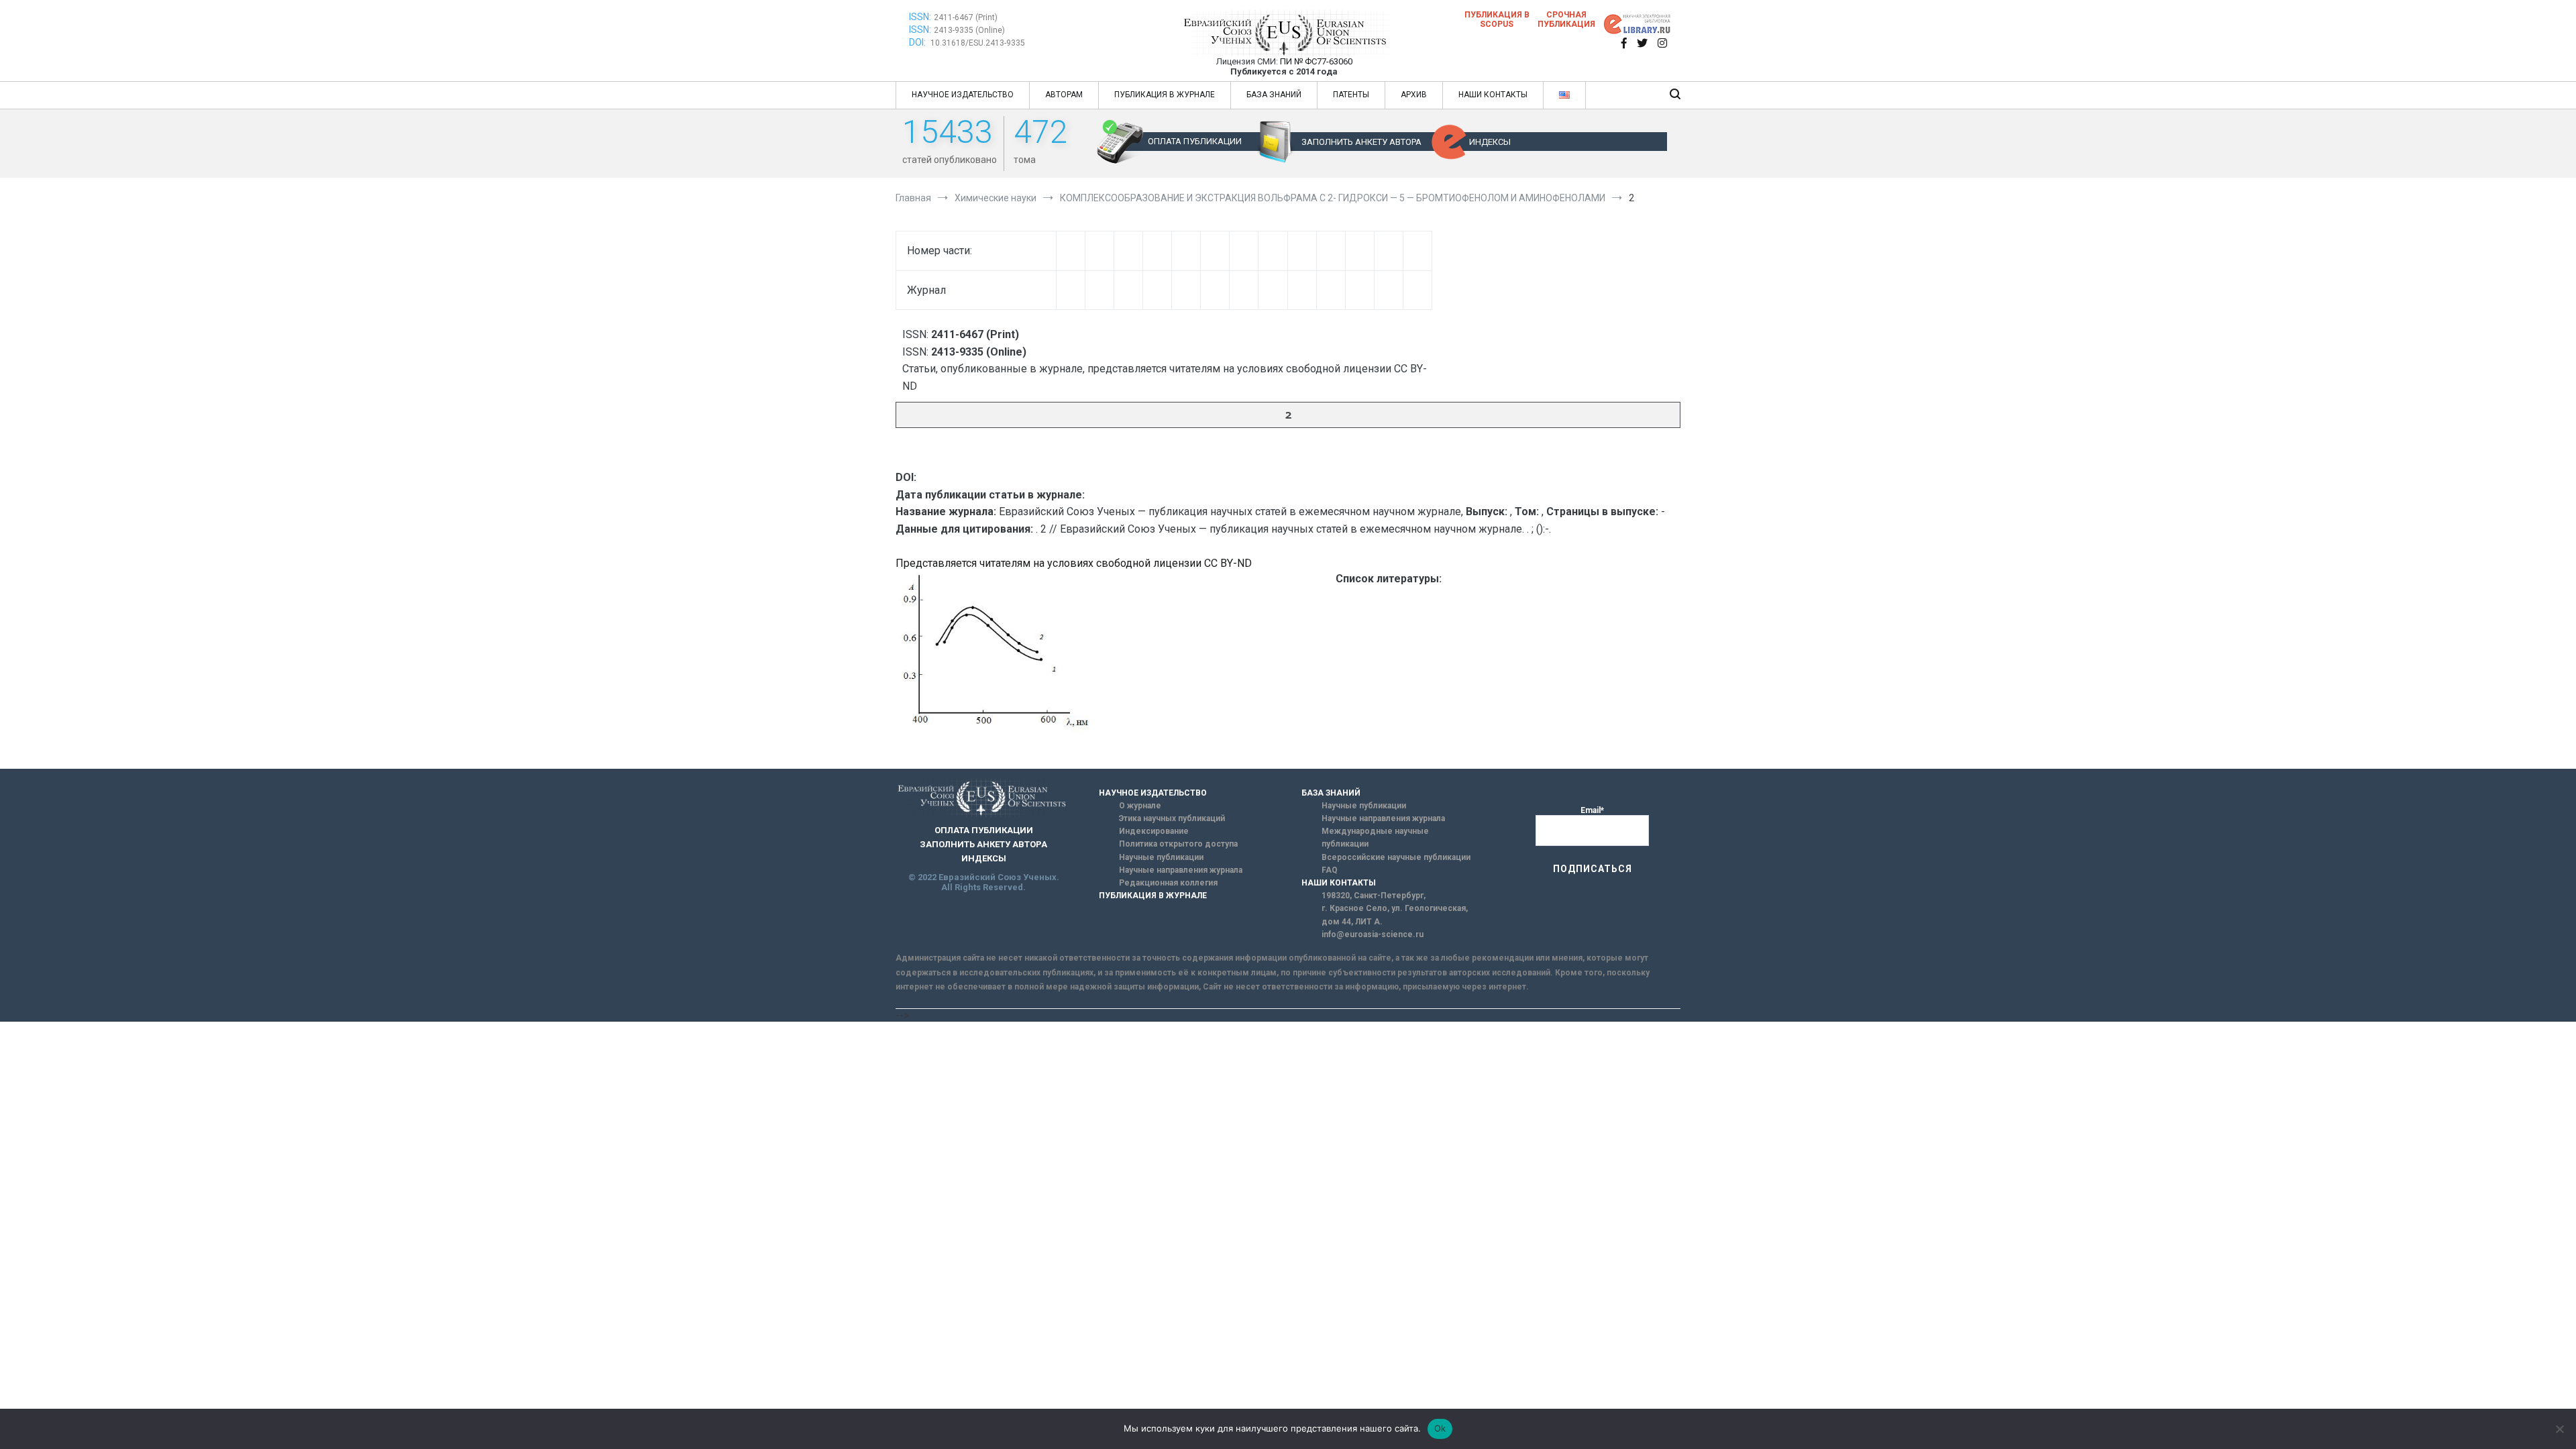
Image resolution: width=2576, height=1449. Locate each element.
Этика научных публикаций (1172, 818)
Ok (1440, 1428)
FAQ (1330, 870)
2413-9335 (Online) (969, 30)
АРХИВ (1414, 95)
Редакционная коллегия (1168, 883)
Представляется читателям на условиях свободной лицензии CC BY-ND (1074, 563)
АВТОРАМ (1064, 95)
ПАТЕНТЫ (1351, 95)
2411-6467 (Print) (966, 17)
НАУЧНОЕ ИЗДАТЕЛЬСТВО (963, 95)
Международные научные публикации (1375, 838)
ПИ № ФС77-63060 (1316, 61)
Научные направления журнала (1181, 870)
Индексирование (1154, 831)
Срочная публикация (1566, 19)
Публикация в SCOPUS (1497, 19)
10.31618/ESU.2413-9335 (978, 43)
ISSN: (920, 17)
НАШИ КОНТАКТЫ (1493, 95)
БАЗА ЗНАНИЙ (1274, 95)
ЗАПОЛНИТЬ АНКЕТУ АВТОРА (1361, 142)
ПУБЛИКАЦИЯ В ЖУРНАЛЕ (1165, 95)
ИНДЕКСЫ (1490, 142)
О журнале (1140, 806)
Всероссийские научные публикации (1396, 857)
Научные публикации (1161, 857)
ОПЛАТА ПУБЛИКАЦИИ (1195, 141)
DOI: (918, 42)
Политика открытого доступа (1178, 844)
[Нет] (2559, 1429)
